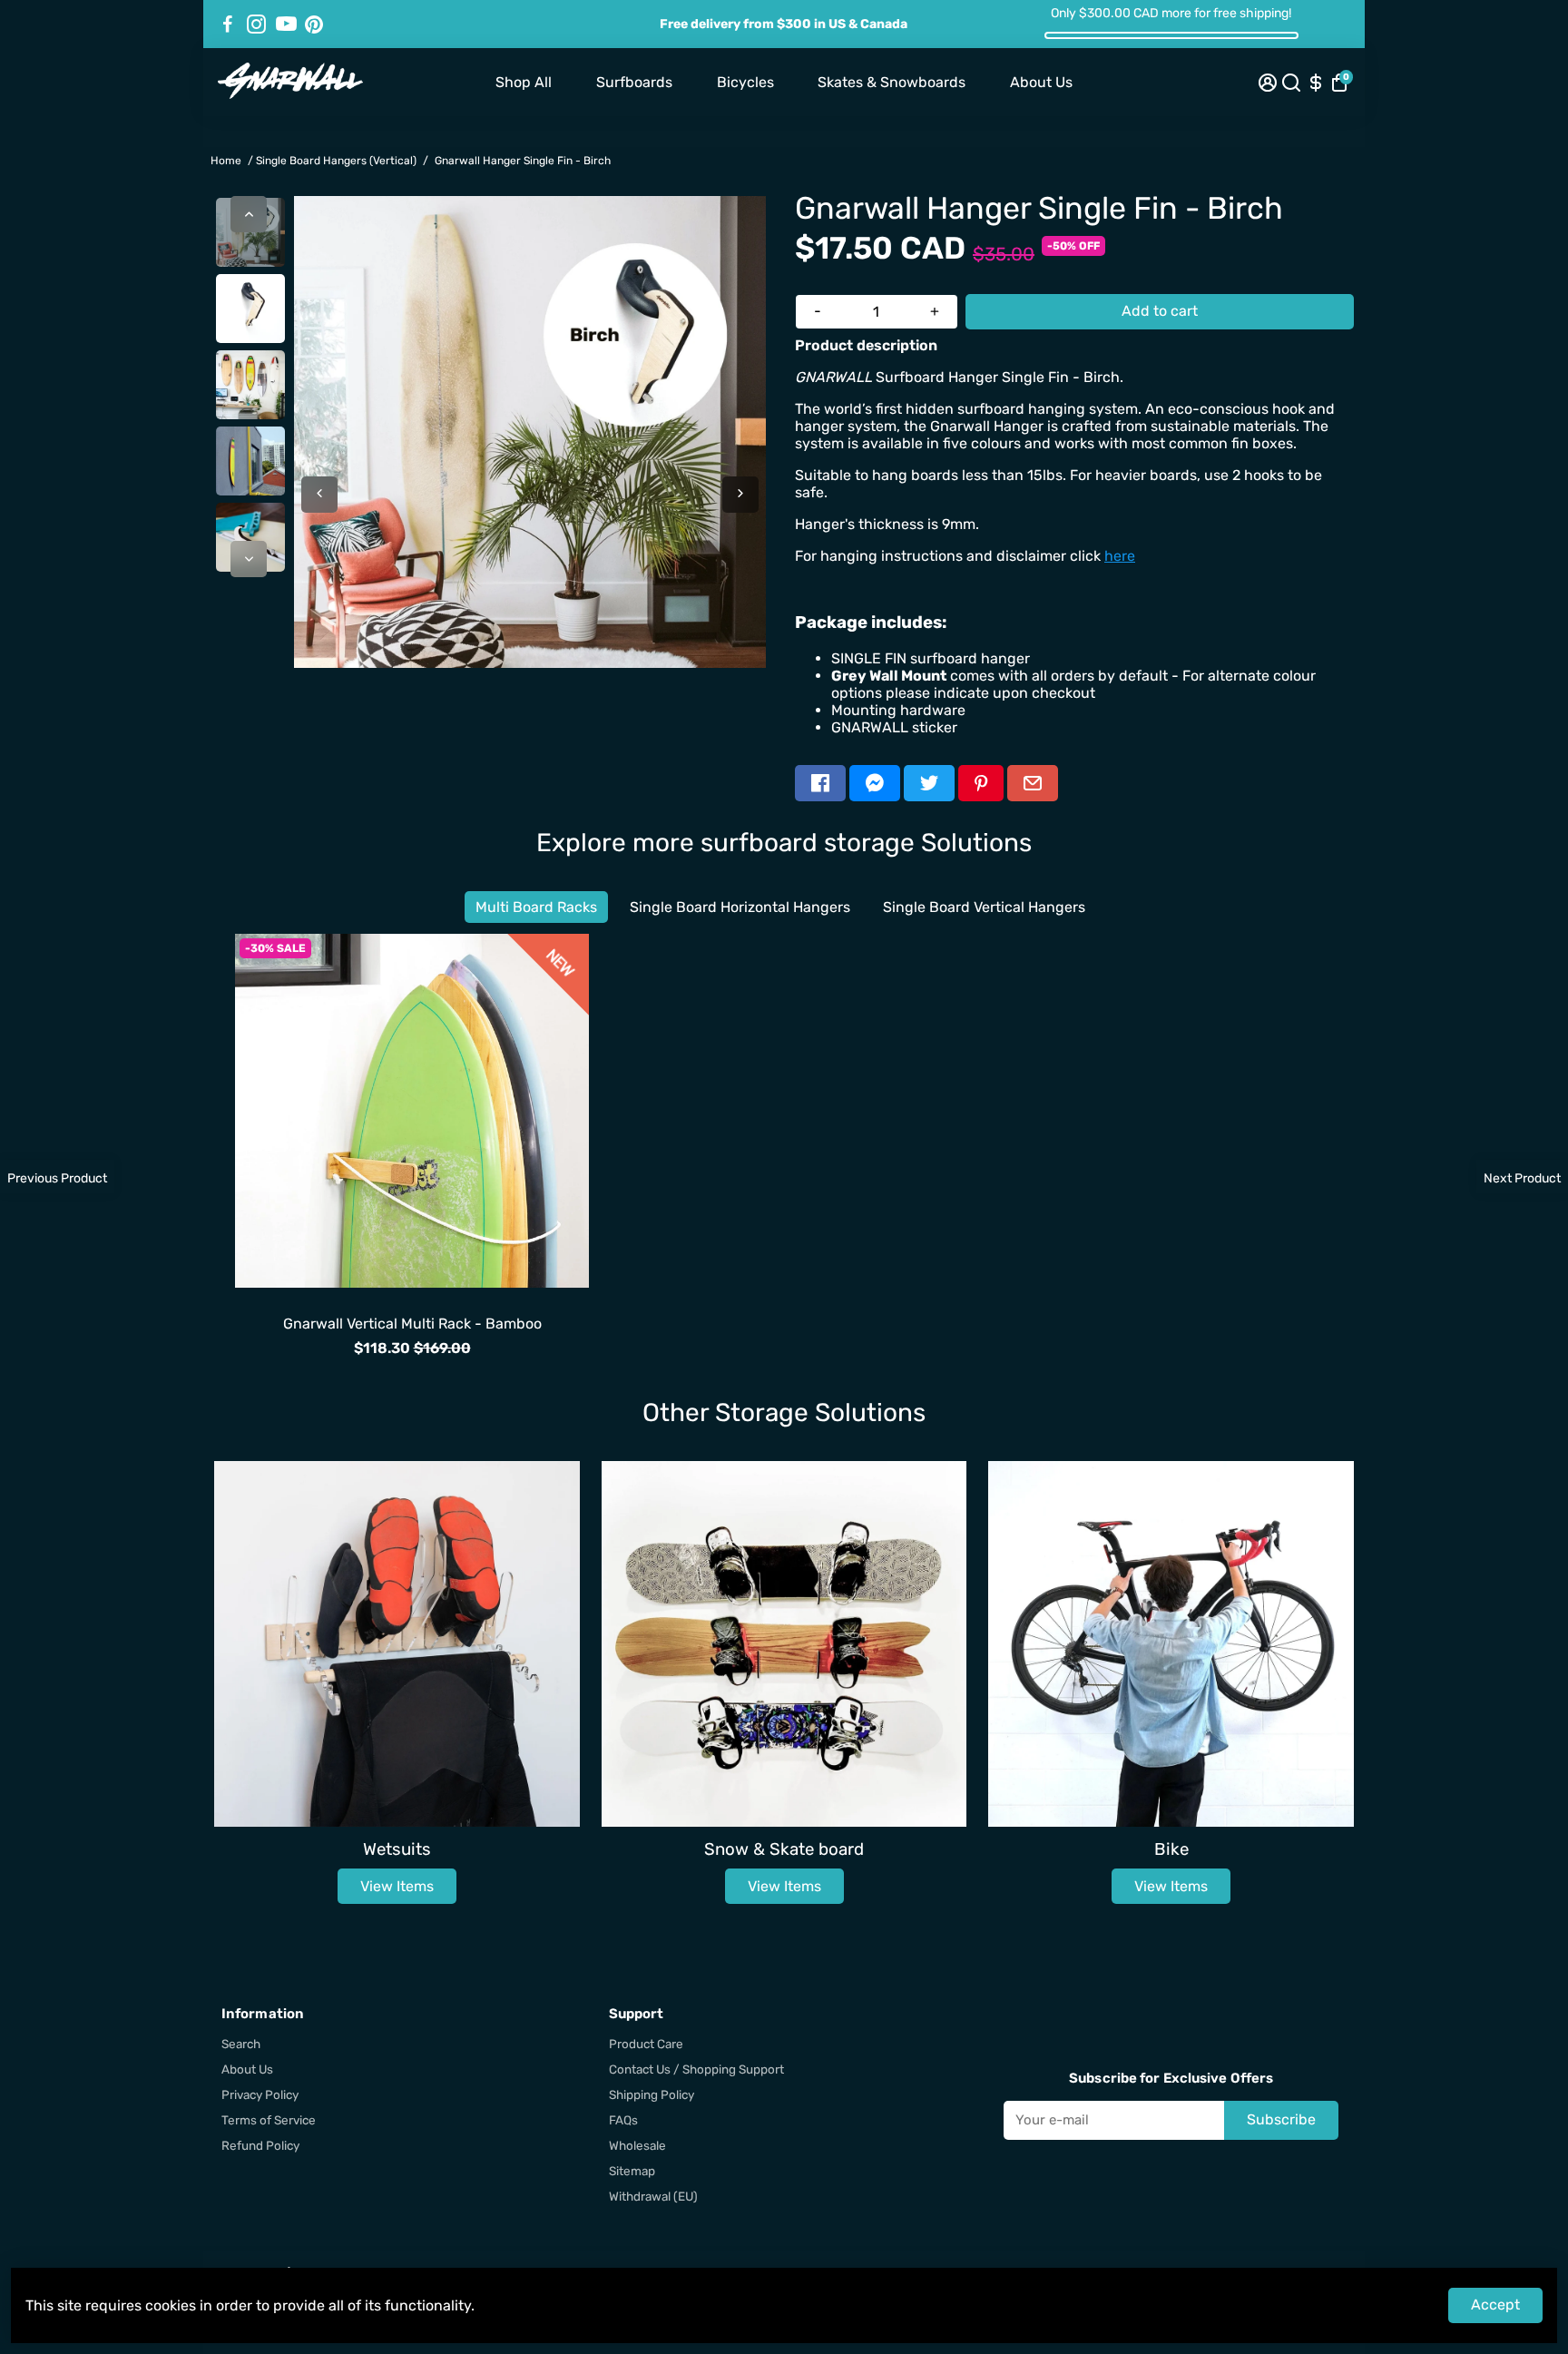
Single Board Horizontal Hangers (740, 907)
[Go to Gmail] (1033, 783)
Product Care (646, 2044)
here (1120, 556)
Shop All (524, 82)
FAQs (623, 2120)
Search (241, 2044)
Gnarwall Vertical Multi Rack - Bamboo (412, 1324)
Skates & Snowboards (892, 82)
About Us (1041, 82)
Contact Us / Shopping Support (696, 2069)
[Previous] (249, 214)
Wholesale (637, 2145)
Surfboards (634, 82)
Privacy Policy (260, 2094)
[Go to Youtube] (286, 25)
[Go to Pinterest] (314, 25)
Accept (1495, 2305)
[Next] (249, 559)
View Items (397, 1886)
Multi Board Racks (536, 907)
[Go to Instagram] (256, 25)
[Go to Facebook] (228, 25)
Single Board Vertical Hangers (984, 907)
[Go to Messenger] (875, 783)
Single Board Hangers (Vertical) (336, 161)
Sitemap (632, 2171)
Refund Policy (260, 2145)
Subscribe (1281, 2119)
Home (226, 161)
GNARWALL (412, 1305)
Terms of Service (269, 2120)
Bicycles (745, 82)
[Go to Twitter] (929, 783)
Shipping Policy (652, 2094)
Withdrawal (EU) (653, 2196)
